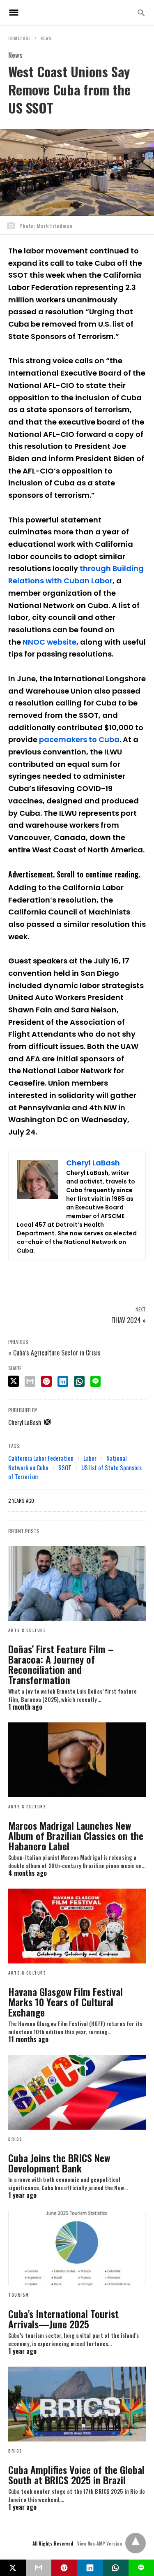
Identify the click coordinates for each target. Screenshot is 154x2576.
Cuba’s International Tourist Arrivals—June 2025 (63, 2319)
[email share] (30, 1381)
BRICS (15, 2139)
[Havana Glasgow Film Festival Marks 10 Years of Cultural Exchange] (77, 1926)
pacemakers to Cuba (79, 739)
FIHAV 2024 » (129, 1320)
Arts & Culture (27, 1630)
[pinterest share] (46, 1381)
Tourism (19, 2295)
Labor (90, 1458)
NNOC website (49, 642)
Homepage (20, 38)
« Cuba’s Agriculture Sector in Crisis (54, 1353)
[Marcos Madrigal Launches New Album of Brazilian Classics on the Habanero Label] (77, 1760)
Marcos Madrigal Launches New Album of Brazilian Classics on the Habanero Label (76, 1836)
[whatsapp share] (79, 1381)
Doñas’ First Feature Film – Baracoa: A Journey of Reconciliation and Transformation (61, 1664)
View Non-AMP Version (100, 2544)
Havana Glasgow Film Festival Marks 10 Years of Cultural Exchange (66, 2002)
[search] (141, 13)
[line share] (95, 1381)
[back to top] (136, 2543)
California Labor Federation (41, 1458)
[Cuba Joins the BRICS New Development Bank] (77, 2092)
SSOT (65, 1467)
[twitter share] (14, 1381)
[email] (39, 2568)
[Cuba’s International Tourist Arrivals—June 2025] (77, 2248)
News (46, 38)
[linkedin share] (63, 1381)
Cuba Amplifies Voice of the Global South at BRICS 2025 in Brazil (76, 2475)
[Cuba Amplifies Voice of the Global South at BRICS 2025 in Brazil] (77, 2404)
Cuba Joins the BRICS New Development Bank (59, 2163)
